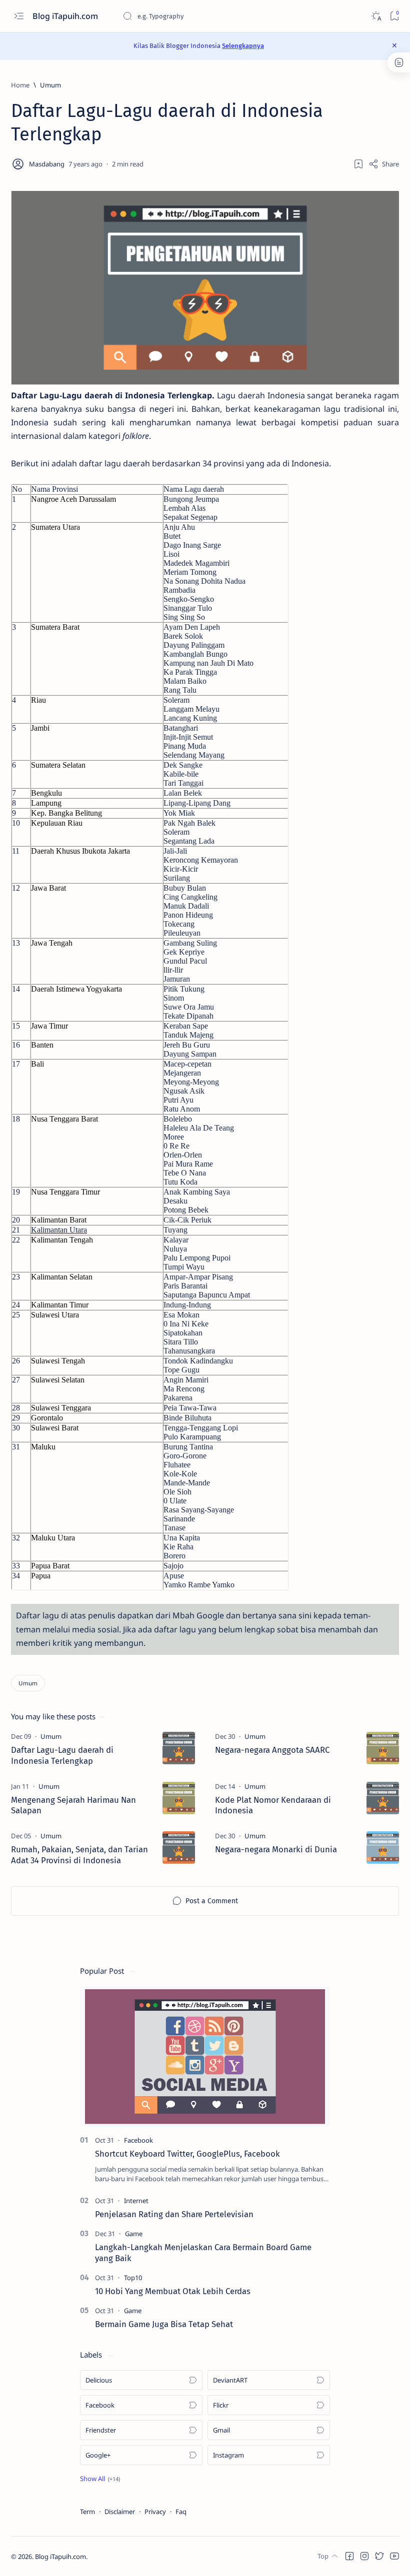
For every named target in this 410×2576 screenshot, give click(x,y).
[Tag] (51, 1736)
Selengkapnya (243, 46)
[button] (100, 2479)
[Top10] (133, 2278)
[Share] (384, 164)
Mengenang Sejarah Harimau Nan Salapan (73, 1805)
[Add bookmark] (358, 164)
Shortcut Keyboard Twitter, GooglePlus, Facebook (187, 2154)
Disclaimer (120, 2512)
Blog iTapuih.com (66, 16)
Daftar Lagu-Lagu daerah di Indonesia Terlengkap (62, 1755)
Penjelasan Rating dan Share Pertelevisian (174, 2214)
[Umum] (28, 1683)
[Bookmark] (394, 16)
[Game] (134, 2234)
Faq (181, 2512)
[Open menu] (19, 16)
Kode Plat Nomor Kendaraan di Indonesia (273, 1805)
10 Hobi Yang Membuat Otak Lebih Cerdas (173, 2291)
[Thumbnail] (179, 1748)
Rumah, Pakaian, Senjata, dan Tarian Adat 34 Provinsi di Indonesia (79, 1855)
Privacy (155, 2512)
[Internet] (136, 2201)
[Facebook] (138, 2140)
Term (87, 2512)
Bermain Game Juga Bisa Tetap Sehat (164, 2324)
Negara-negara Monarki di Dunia (276, 1849)
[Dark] (376, 16)
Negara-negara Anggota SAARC (272, 1750)
